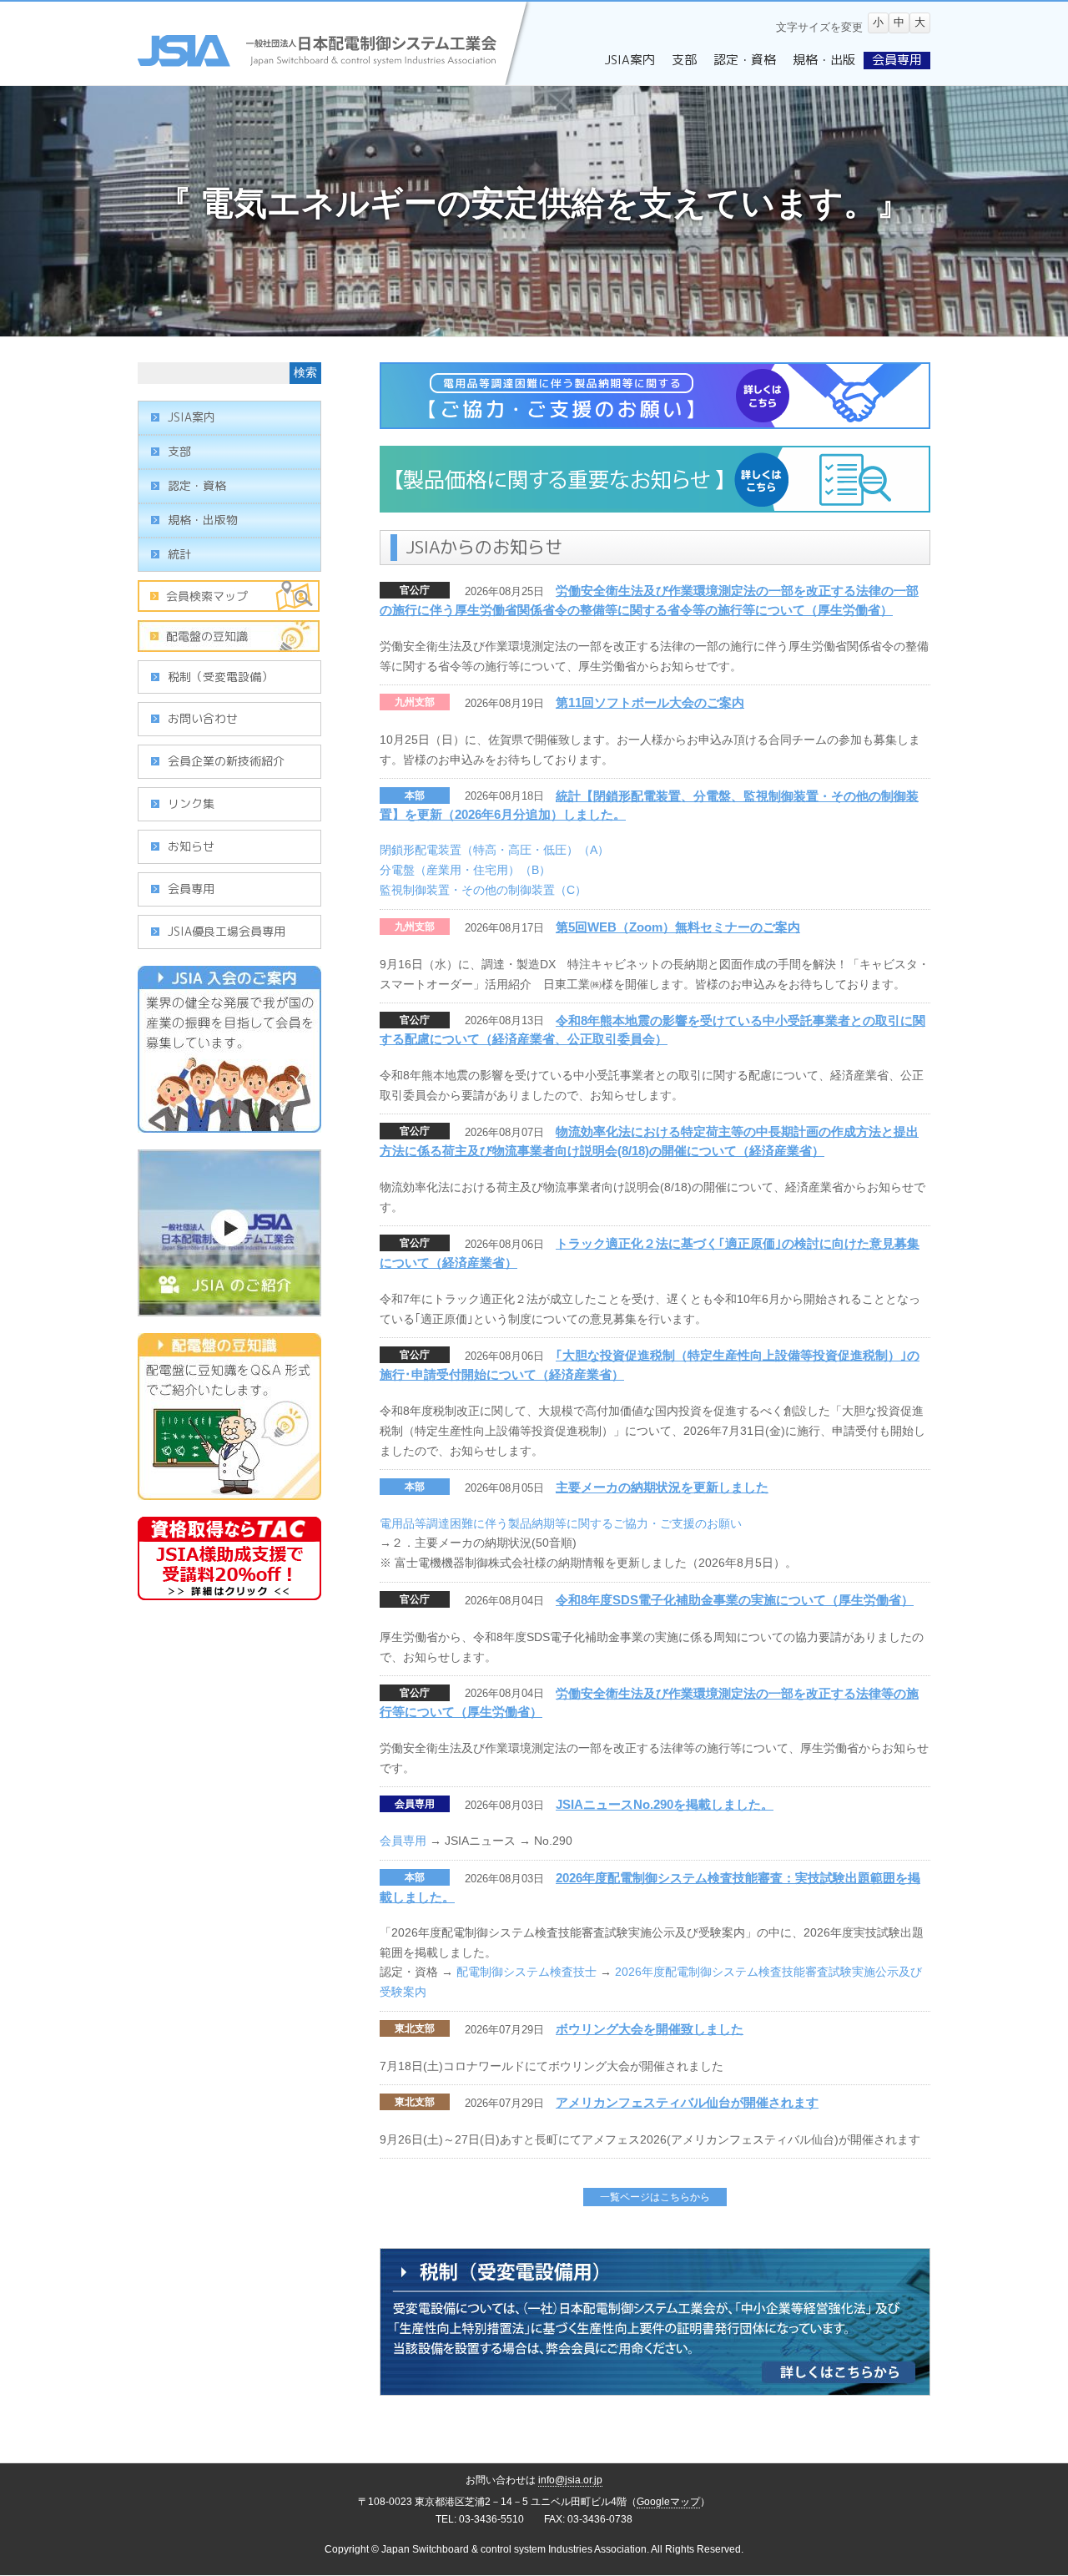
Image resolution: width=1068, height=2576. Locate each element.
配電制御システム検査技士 (526, 1972)
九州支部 (415, 702)
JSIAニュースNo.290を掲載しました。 (665, 1804)
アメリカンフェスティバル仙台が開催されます (687, 2102)
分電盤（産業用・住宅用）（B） (465, 870)
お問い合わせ (203, 718)
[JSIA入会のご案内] (229, 1124)
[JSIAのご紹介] (229, 1307)
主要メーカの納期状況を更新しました (662, 1487)
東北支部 (415, 2028)
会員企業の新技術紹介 (226, 761)
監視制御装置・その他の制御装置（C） (483, 890)
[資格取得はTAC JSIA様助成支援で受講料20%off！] (229, 1591)
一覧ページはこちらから (655, 2197)
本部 (415, 796)
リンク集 (191, 803)
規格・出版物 (203, 520)
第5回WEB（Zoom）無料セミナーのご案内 (678, 927)
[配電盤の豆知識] (229, 1491)
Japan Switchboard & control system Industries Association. (515, 2549)
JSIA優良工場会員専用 (227, 931)
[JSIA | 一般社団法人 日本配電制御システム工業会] (336, 76)
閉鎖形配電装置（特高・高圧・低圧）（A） (494, 850)
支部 (179, 451)
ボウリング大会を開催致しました (650, 2029)
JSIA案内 (191, 417)
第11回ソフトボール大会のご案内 (650, 702)
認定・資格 (197, 485)
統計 (179, 554)
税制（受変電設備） (220, 677)
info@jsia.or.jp (570, 2480)
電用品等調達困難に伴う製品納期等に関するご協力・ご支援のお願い (561, 1523)
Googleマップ (668, 2502)
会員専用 (415, 1804)
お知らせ (191, 846)
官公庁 (415, 590)
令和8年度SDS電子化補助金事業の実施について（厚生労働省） (735, 1600)
